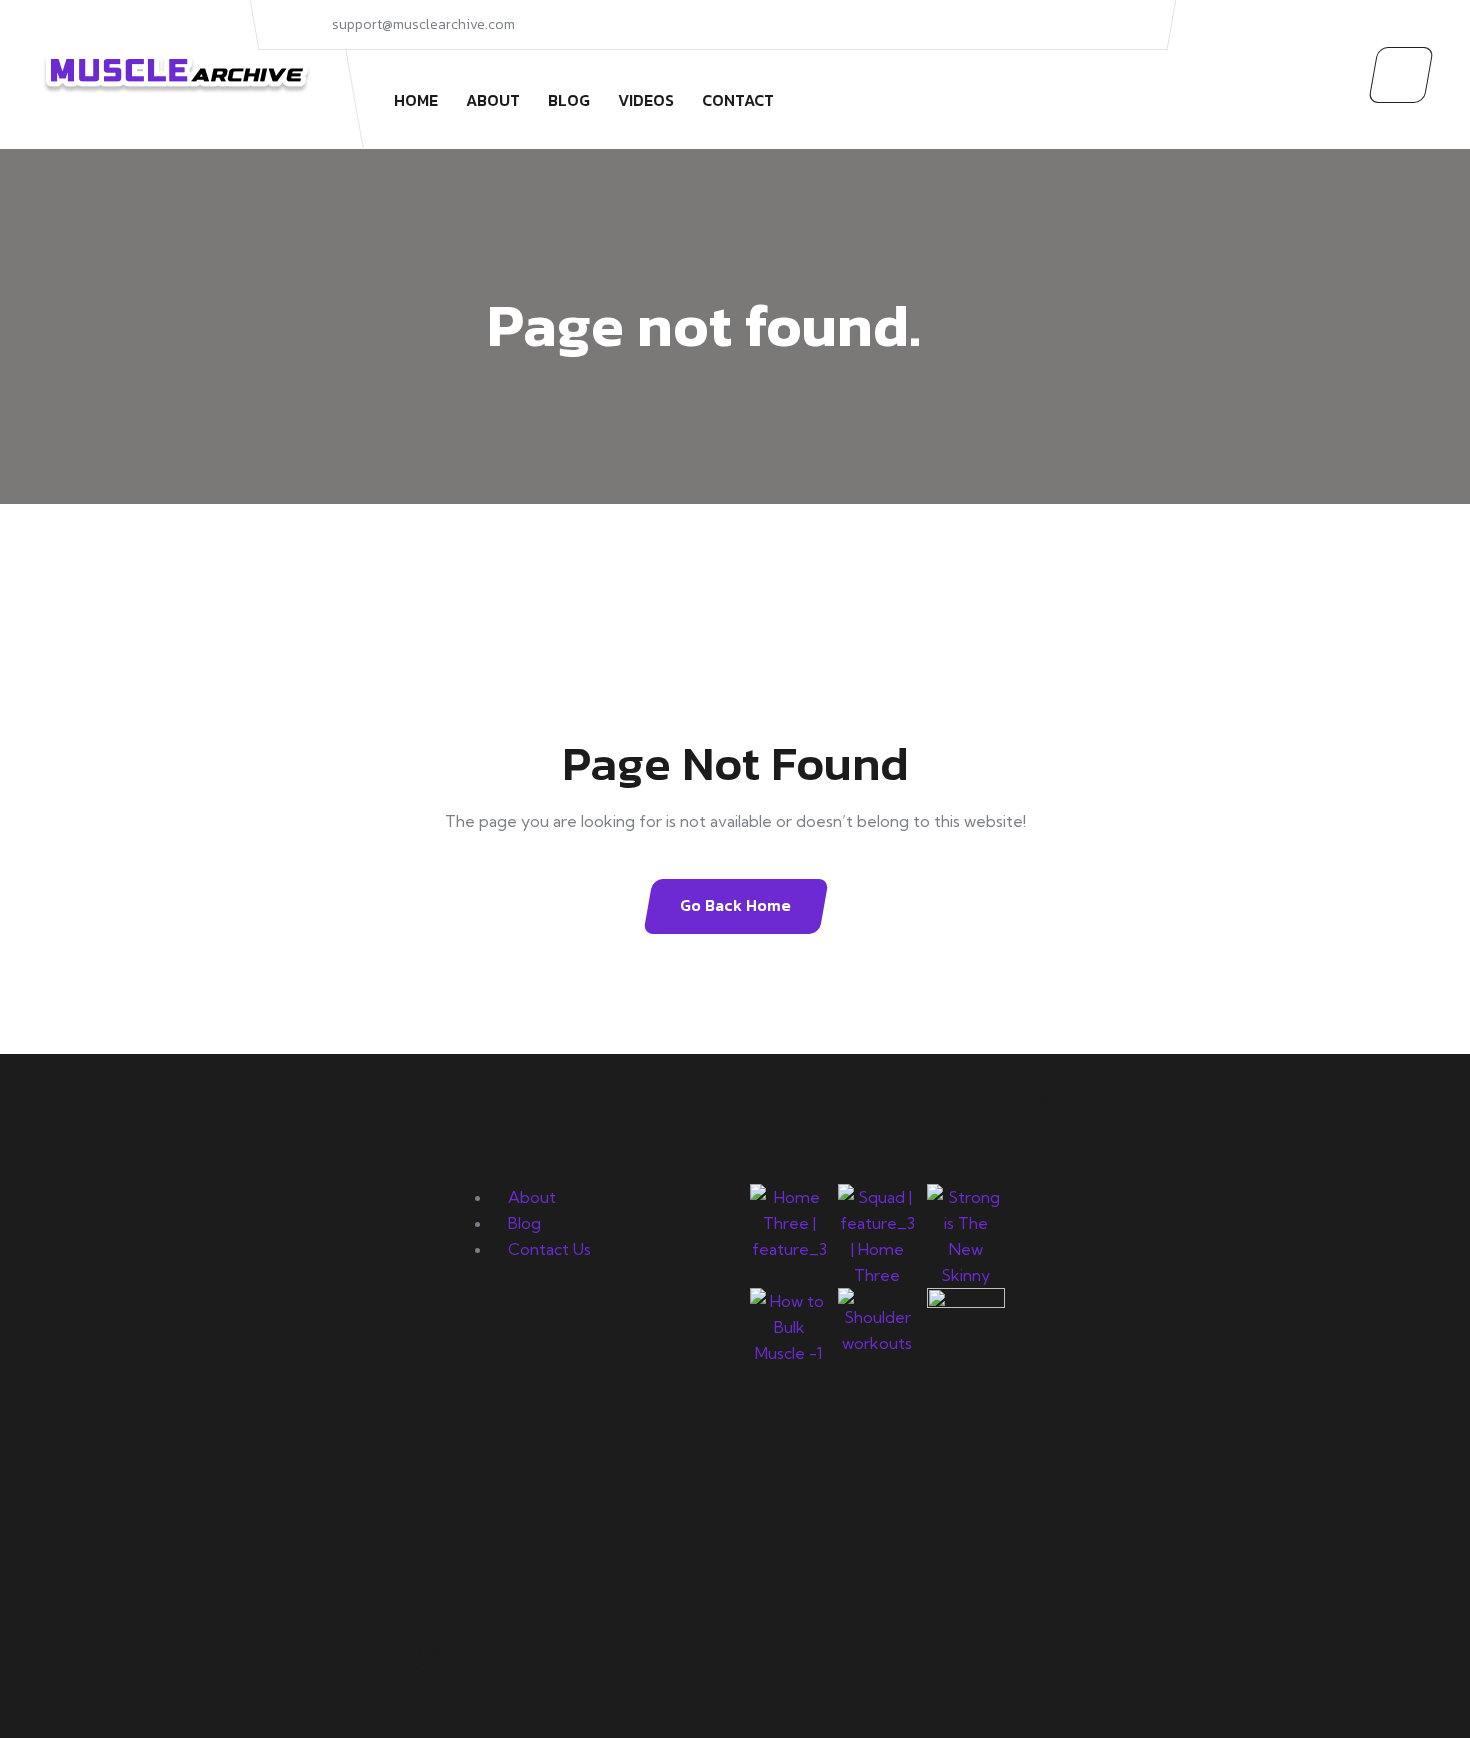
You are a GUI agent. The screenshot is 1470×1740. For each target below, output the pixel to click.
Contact (738, 100)
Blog (569, 100)
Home (416, 100)
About (493, 100)
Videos (646, 100)
